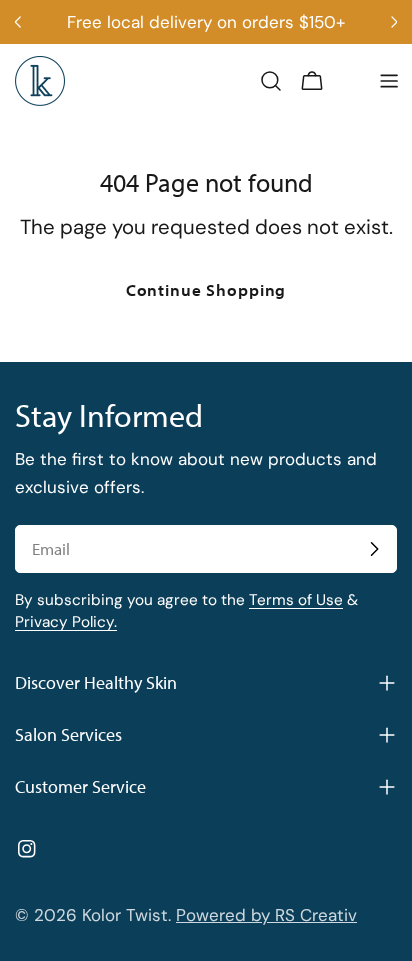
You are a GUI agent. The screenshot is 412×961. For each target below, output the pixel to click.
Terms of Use (296, 600)
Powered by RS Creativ (266, 915)
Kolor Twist (125, 915)
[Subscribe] (374, 549)
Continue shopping (206, 289)
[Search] (271, 81)
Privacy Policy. (66, 622)
